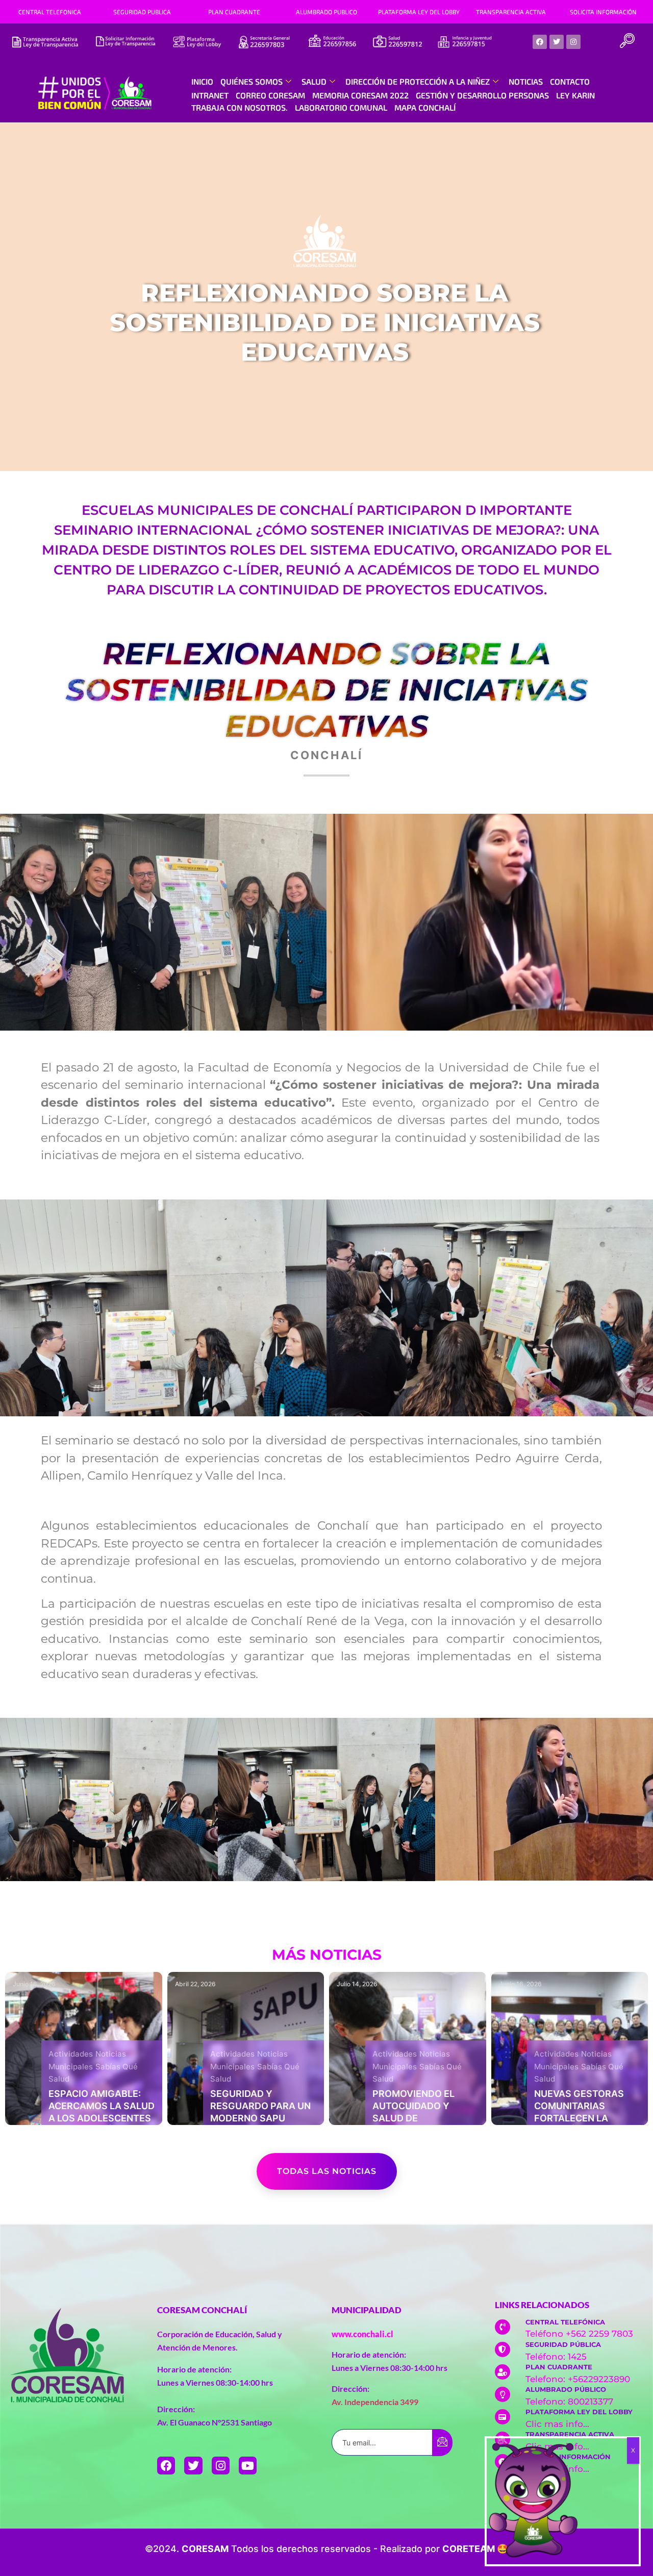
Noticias (526, 81)
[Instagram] (573, 42)
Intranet (210, 95)
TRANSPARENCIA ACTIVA (511, 12)
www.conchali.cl (362, 2334)
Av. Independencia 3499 (375, 2402)
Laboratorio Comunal (341, 107)
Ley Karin (575, 95)
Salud (314, 81)
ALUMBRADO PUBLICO (326, 12)
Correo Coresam (270, 95)
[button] (627, 42)
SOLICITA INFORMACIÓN (603, 12)
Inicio (202, 81)
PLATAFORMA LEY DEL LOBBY (419, 12)
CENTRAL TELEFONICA (50, 12)
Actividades (71, 2054)
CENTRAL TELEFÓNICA (565, 2322)
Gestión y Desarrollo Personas (482, 95)
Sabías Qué (117, 2067)
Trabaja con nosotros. (240, 107)
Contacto (570, 81)
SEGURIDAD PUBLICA (142, 12)
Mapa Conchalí (425, 107)
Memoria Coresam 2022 (360, 95)
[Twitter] (557, 42)
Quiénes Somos (252, 81)
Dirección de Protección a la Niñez (418, 81)
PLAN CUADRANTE (234, 12)
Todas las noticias (327, 2171)
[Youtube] (248, 2466)
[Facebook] (540, 42)
